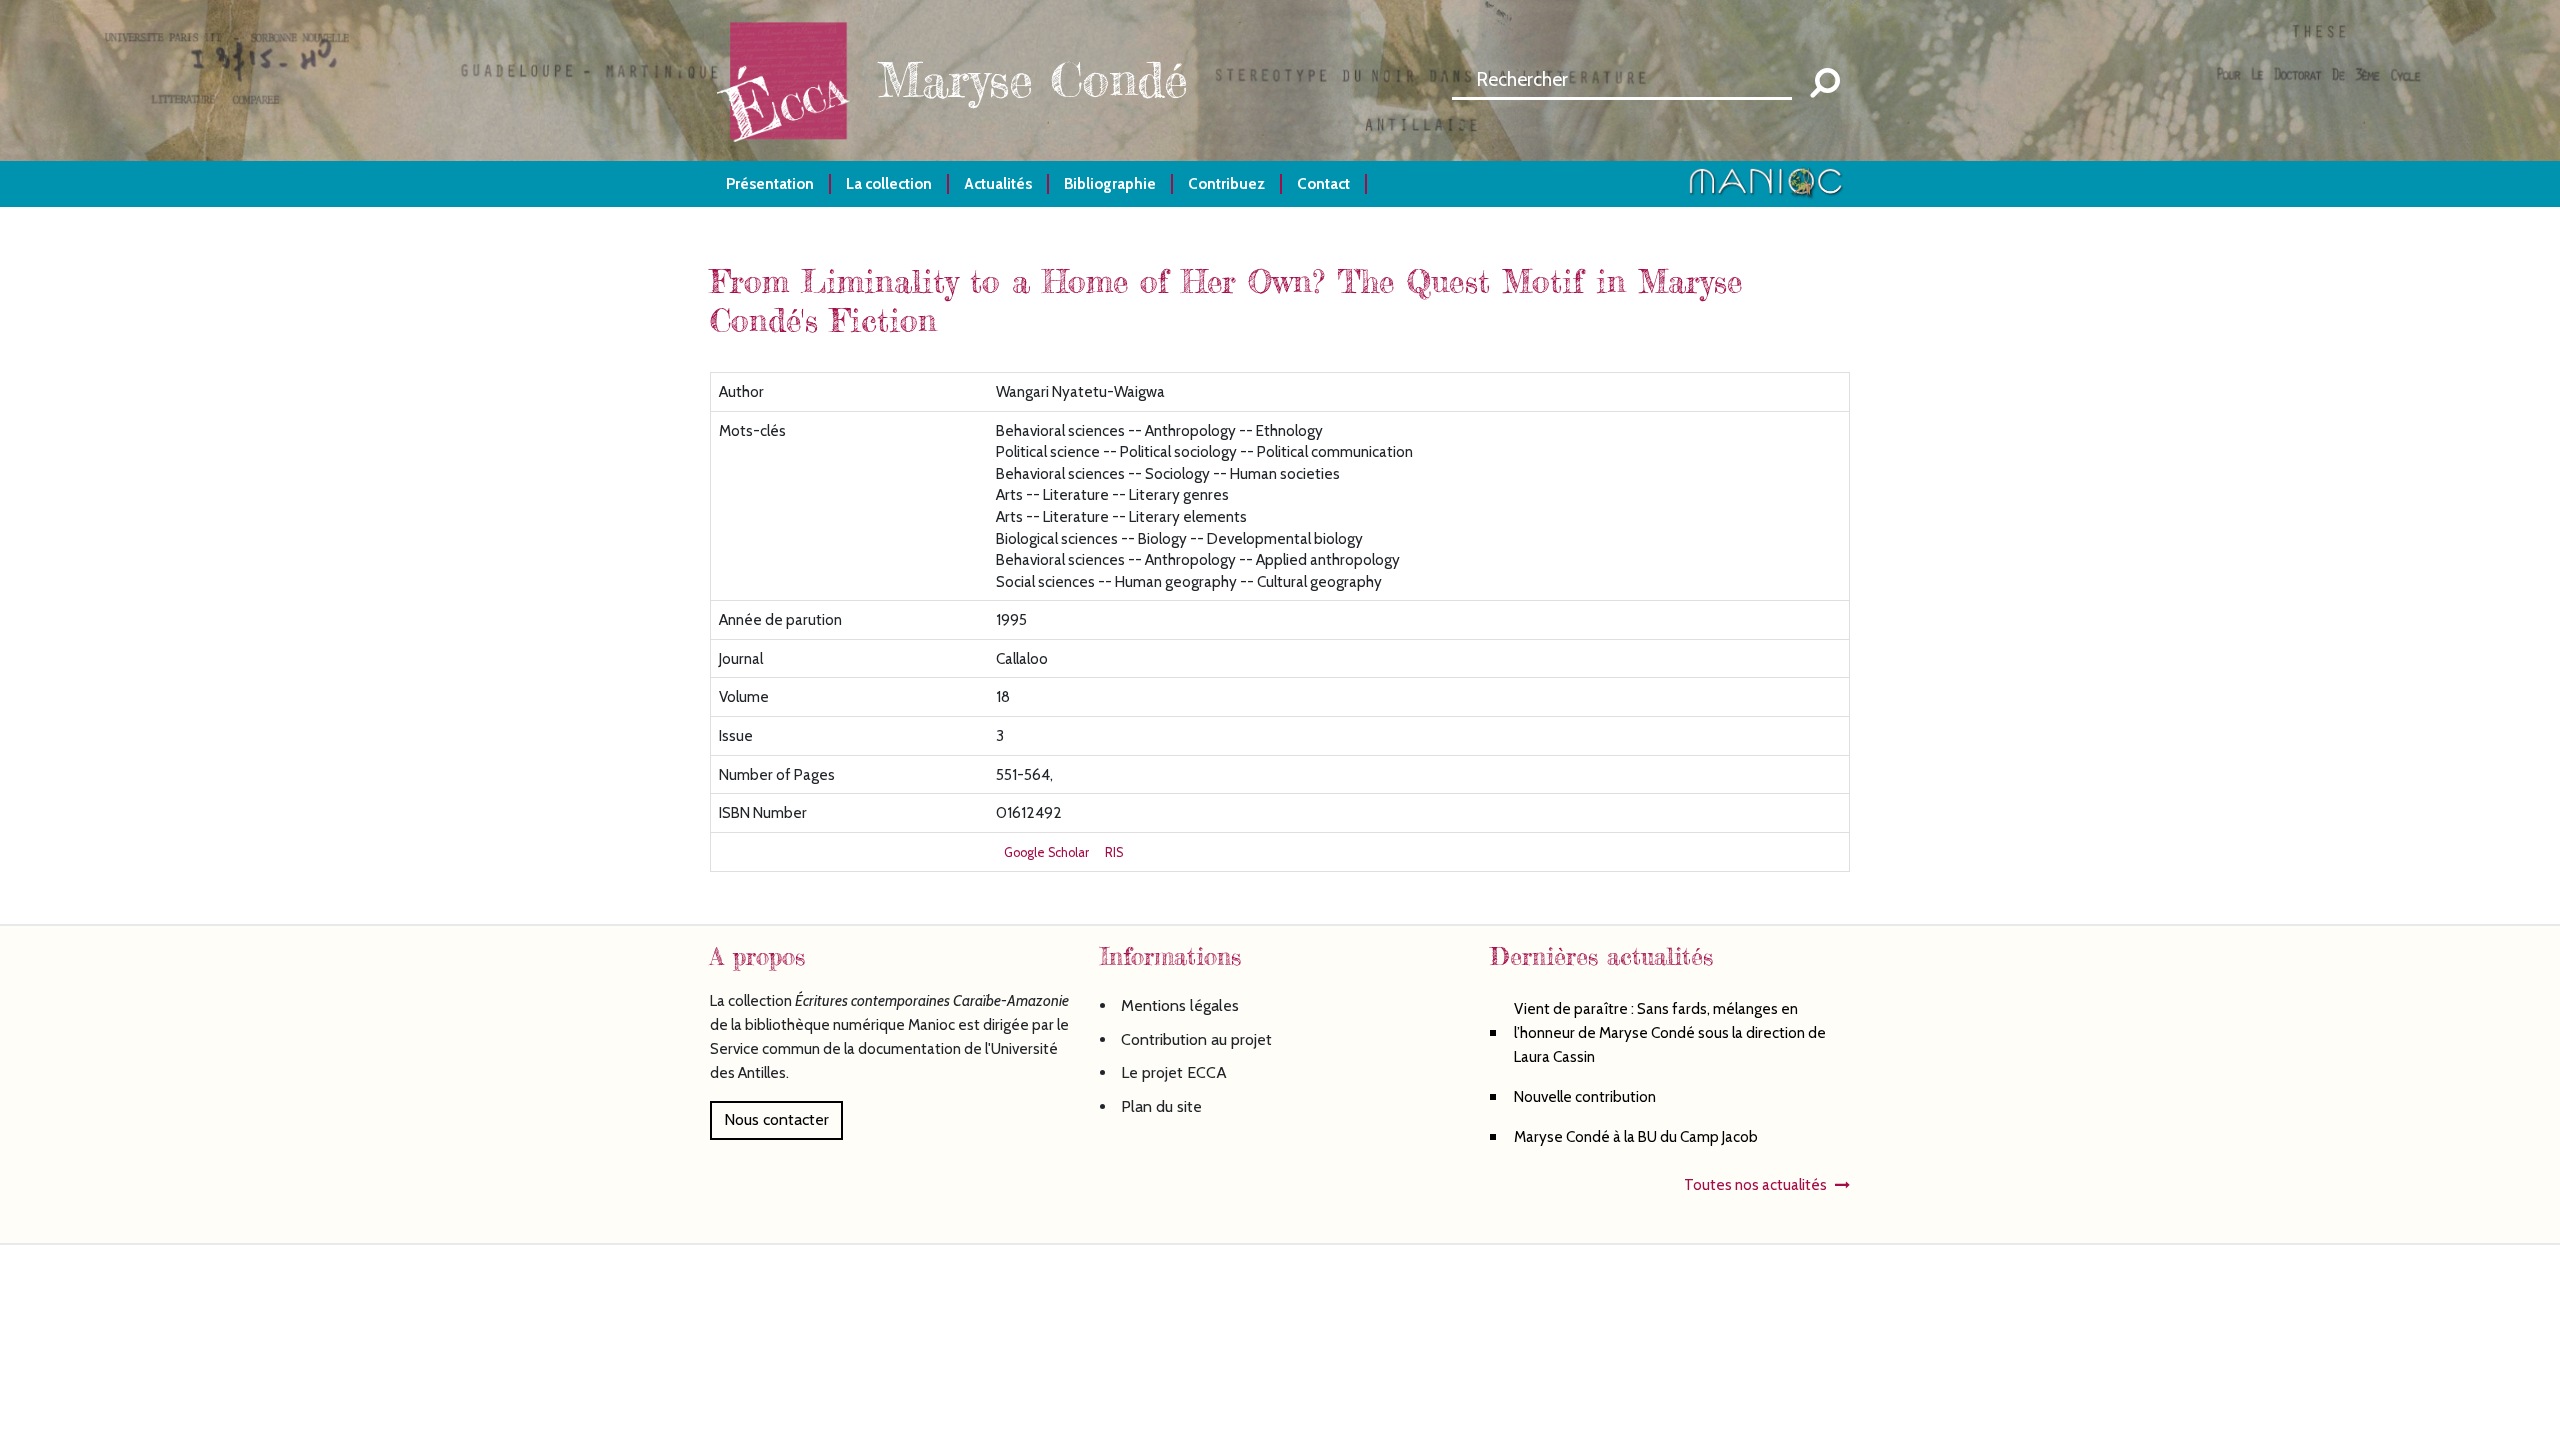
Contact (1323, 183)
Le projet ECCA (1174, 1072)
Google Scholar (1046, 852)
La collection (889, 183)
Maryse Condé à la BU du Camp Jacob (1636, 1136)
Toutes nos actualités (1755, 1184)
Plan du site (1161, 1106)
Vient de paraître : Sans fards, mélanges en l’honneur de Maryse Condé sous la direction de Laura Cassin (1670, 1032)
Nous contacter (776, 1119)
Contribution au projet (1196, 1039)
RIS (1114, 852)
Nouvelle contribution (1585, 1096)
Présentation (770, 183)
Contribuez (1226, 183)
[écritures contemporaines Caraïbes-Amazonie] (790, 78)
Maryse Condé (1033, 79)
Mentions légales (1180, 1005)
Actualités (998, 183)
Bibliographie (1110, 183)
